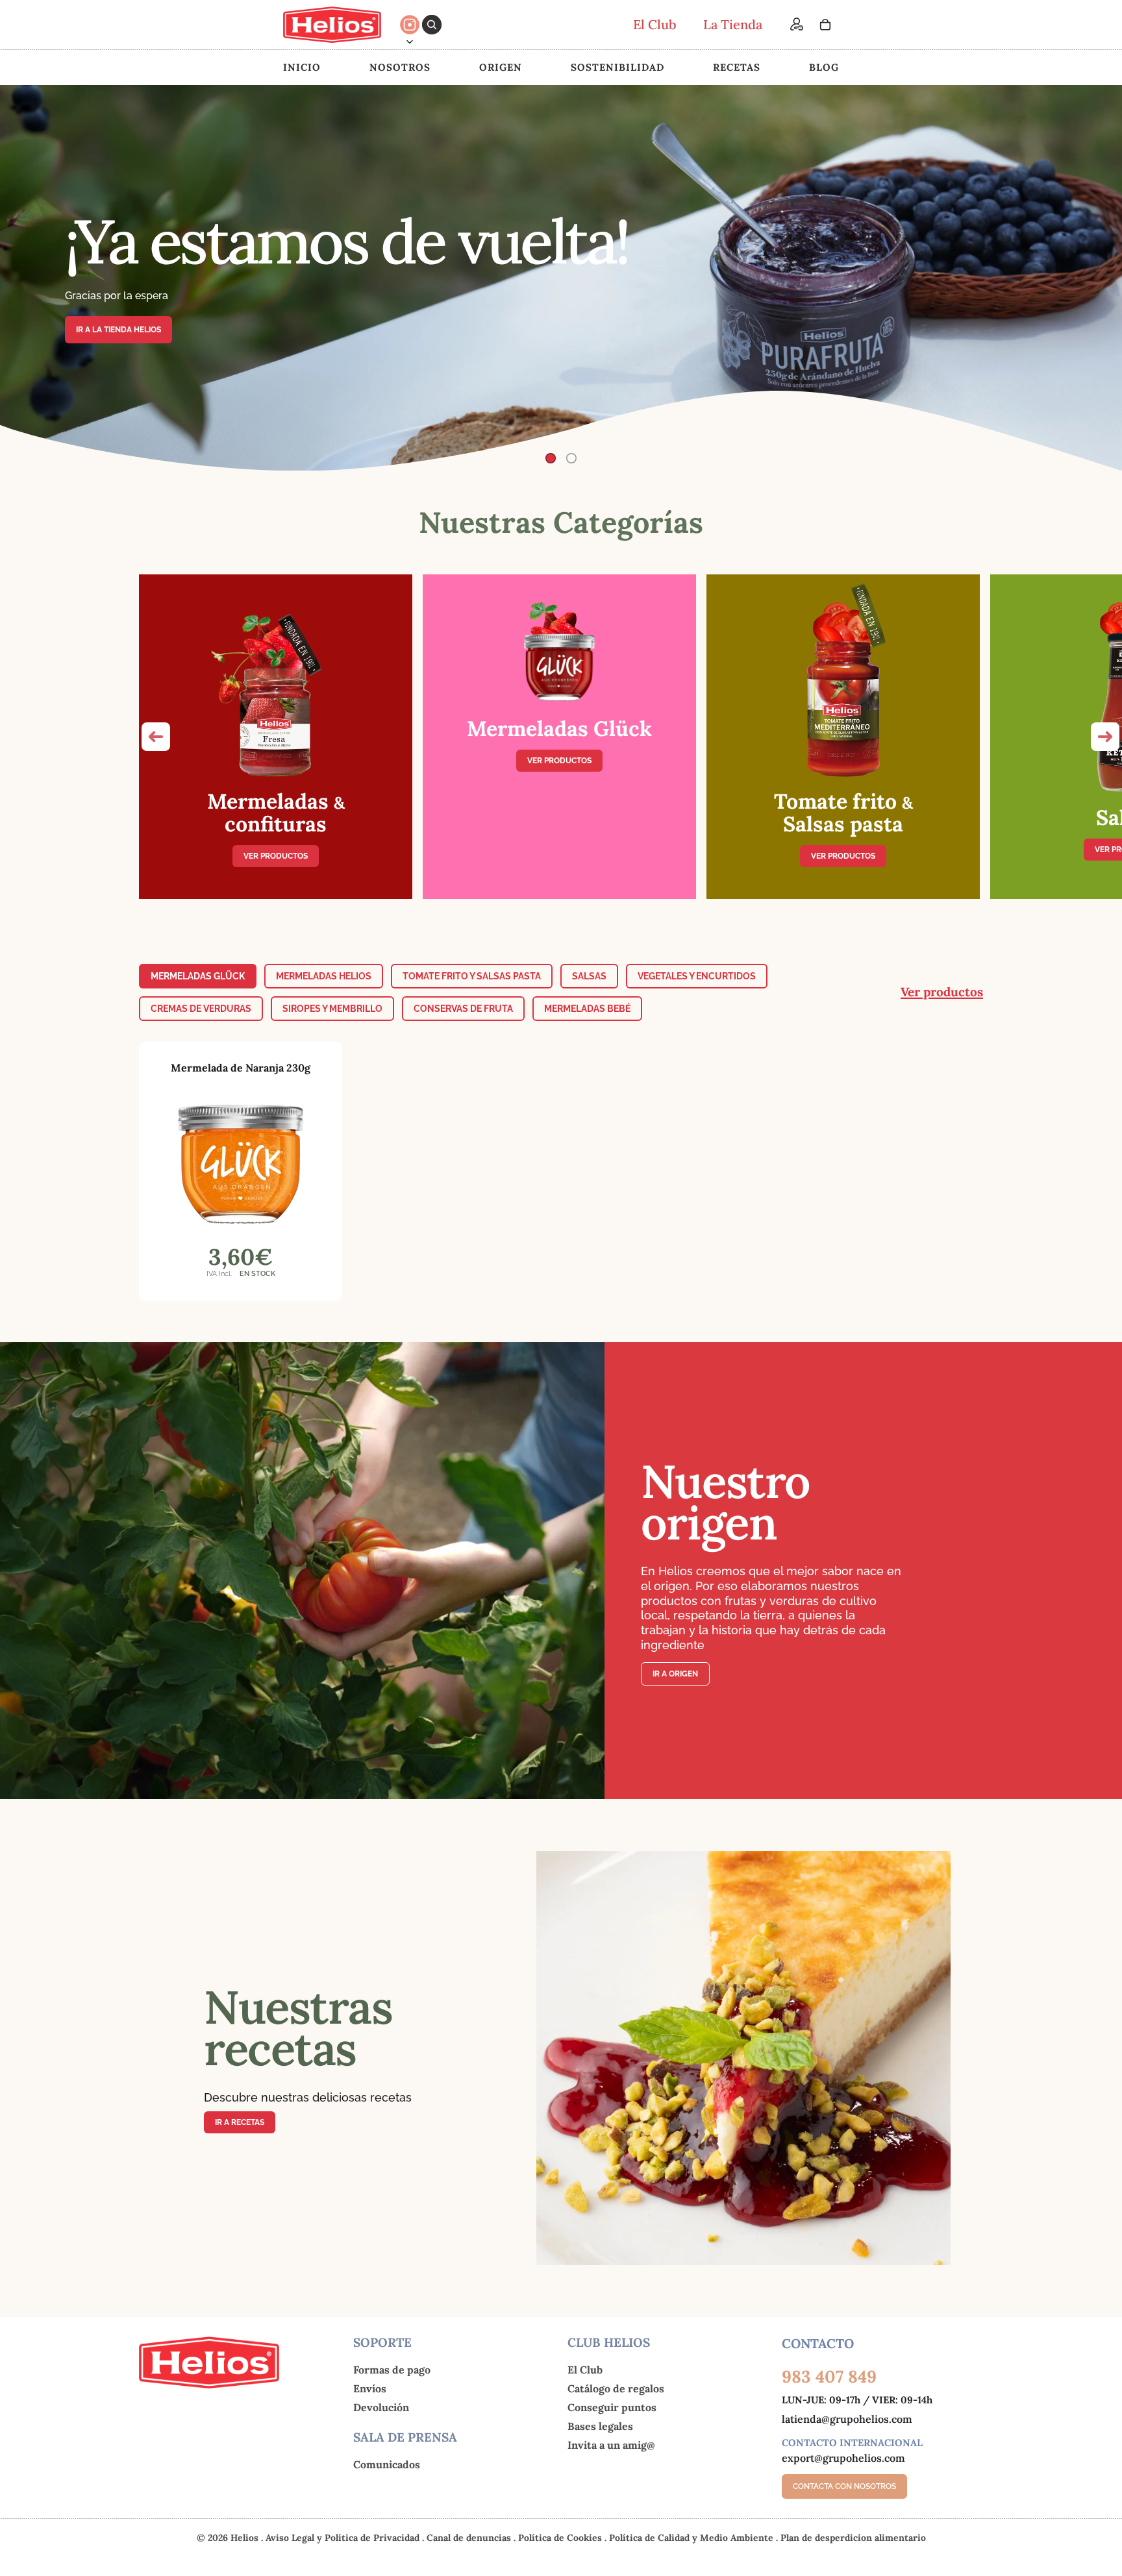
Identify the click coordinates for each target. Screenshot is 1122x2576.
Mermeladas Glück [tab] (198, 976)
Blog (824, 67)
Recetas (737, 67)
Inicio (302, 67)
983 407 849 (829, 2376)
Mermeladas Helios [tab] (324, 976)
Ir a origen (675, 1674)
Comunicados (387, 2464)
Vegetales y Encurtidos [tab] (697, 976)
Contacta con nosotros (844, 2486)
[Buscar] (432, 25)
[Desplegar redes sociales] (410, 42)
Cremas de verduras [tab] (201, 1009)
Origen (501, 67)
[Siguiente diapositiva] (1101, 278)
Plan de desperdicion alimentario (853, 2538)
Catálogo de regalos (616, 2388)
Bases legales (600, 2426)
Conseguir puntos (612, 2407)
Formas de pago (392, 2370)
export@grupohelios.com (843, 2458)
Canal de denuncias (470, 2538)
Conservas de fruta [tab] (463, 1009)
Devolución (381, 2407)
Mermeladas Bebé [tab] (587, 1009)
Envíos (370, 2388)
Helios (244, 2538)
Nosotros (400, 67)
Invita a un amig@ (611, 2445)
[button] (156, 737)
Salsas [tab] (589, 976)
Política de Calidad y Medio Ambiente (692, 2538)
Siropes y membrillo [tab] (332, 1009)
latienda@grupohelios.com (847, 2419)
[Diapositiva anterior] (21, 278)
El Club (585, 2370)
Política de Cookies (561, 2538)
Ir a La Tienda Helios (118, 330)
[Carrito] (825, 25)
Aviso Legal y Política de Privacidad (344, 2538)
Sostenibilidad (617, 67)
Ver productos (276, 856)
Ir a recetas (240, 2122)
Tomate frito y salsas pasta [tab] (472, 976)
